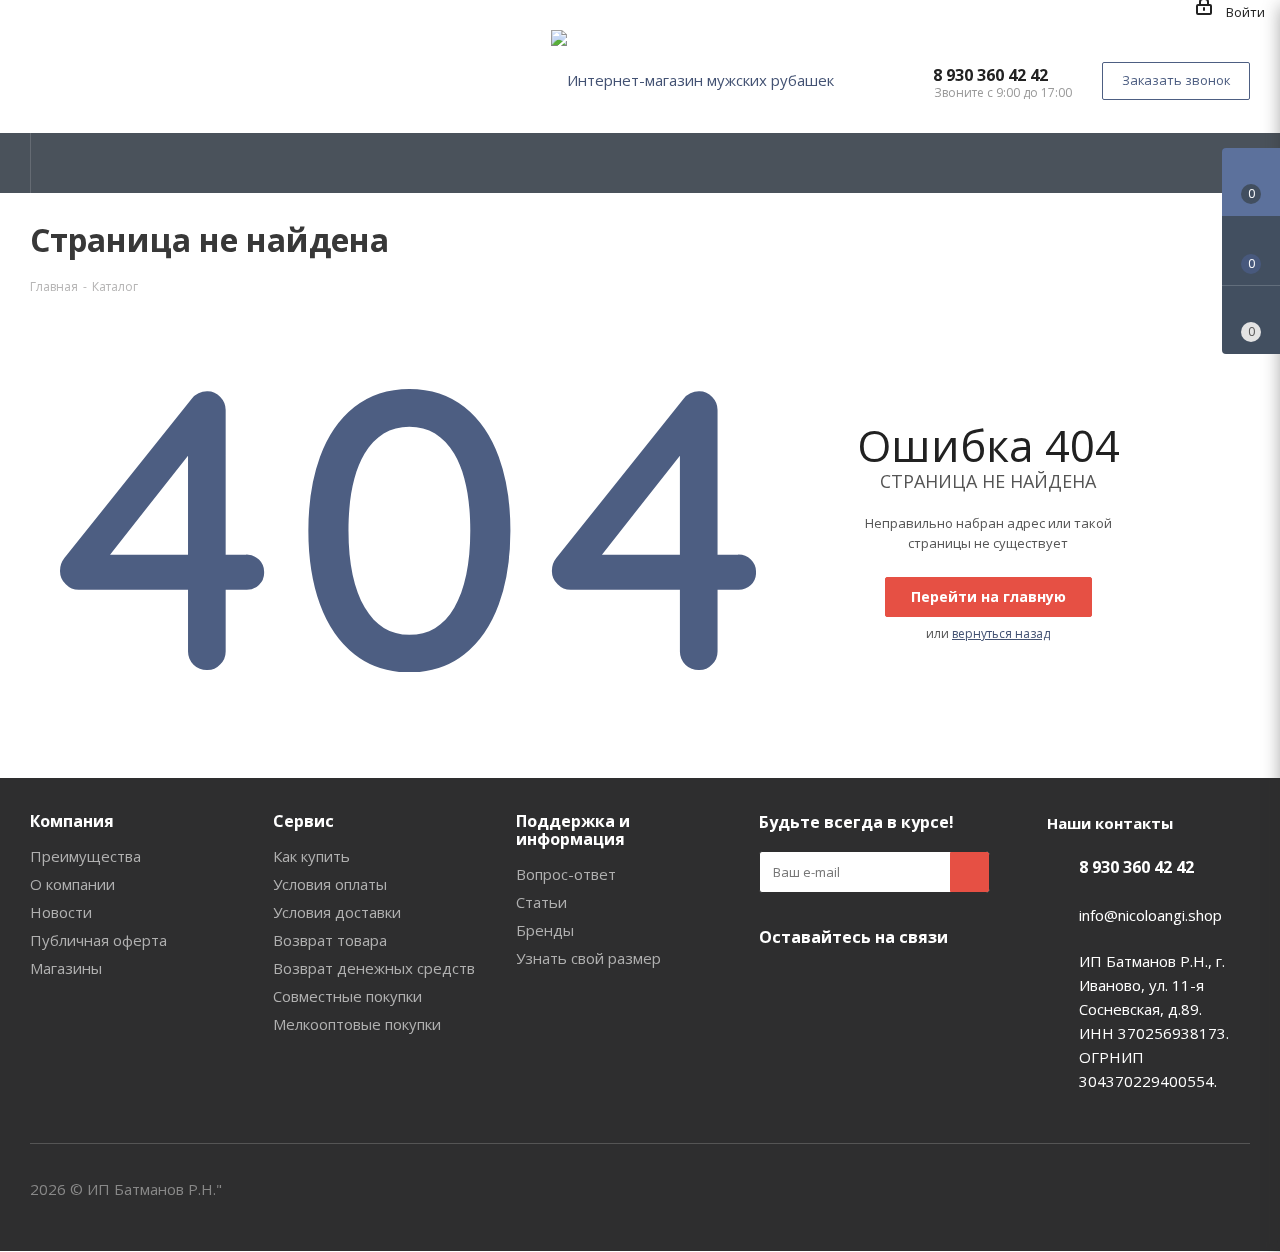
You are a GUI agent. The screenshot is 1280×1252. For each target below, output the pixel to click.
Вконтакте (779, 984)
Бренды (545, 930)
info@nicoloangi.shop (1150, 915)
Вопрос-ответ (566, 874)
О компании (72, 884)
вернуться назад (1001, 633)
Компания (72, 821)
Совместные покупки (347, 996)
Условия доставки (337, 912)
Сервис (303, 821)
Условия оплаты (330, 884)
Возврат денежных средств (374, 968)
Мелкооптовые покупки (357, 1024)
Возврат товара (330, 940)
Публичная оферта (98, 940)
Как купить (311, 856)
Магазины (66, 968)
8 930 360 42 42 (990, 75)
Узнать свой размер (588, 958)
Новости (61, 912)
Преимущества (85, 856)
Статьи (541, 902)
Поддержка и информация (573, 830)
